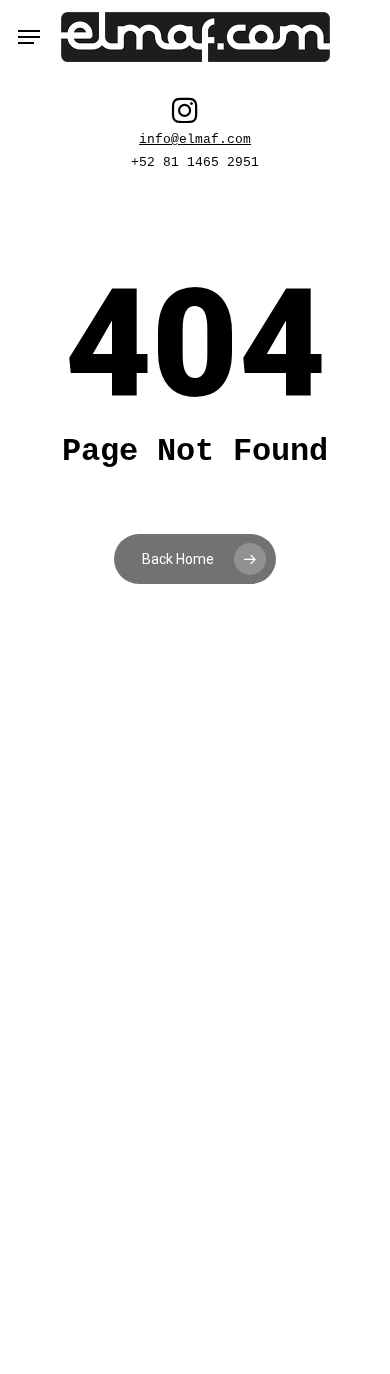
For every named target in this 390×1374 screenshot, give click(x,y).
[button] (29, 37)
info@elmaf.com (195, 140)
